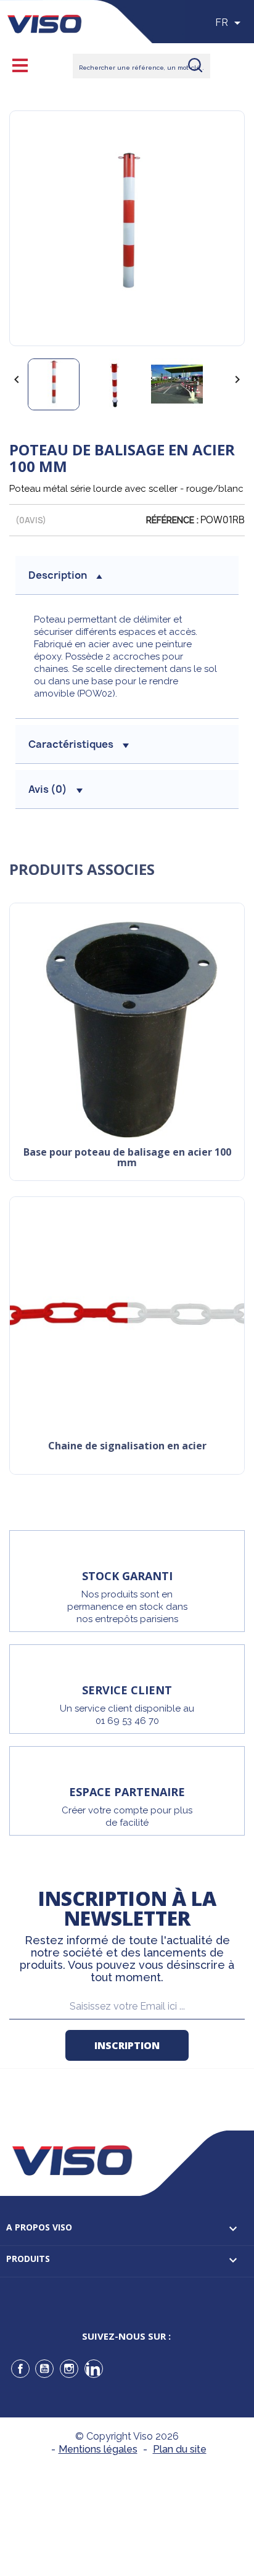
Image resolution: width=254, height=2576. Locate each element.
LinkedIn (94, 2369)
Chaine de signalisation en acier (127, 1447)
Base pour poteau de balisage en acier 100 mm (127, 1158)
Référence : (172, 520)
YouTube (44, 2369)
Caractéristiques (71, 744)
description (58, 575)
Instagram (69, 2369)
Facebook (20, 2369)
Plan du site (180, 2449)
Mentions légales (98, 2449)
